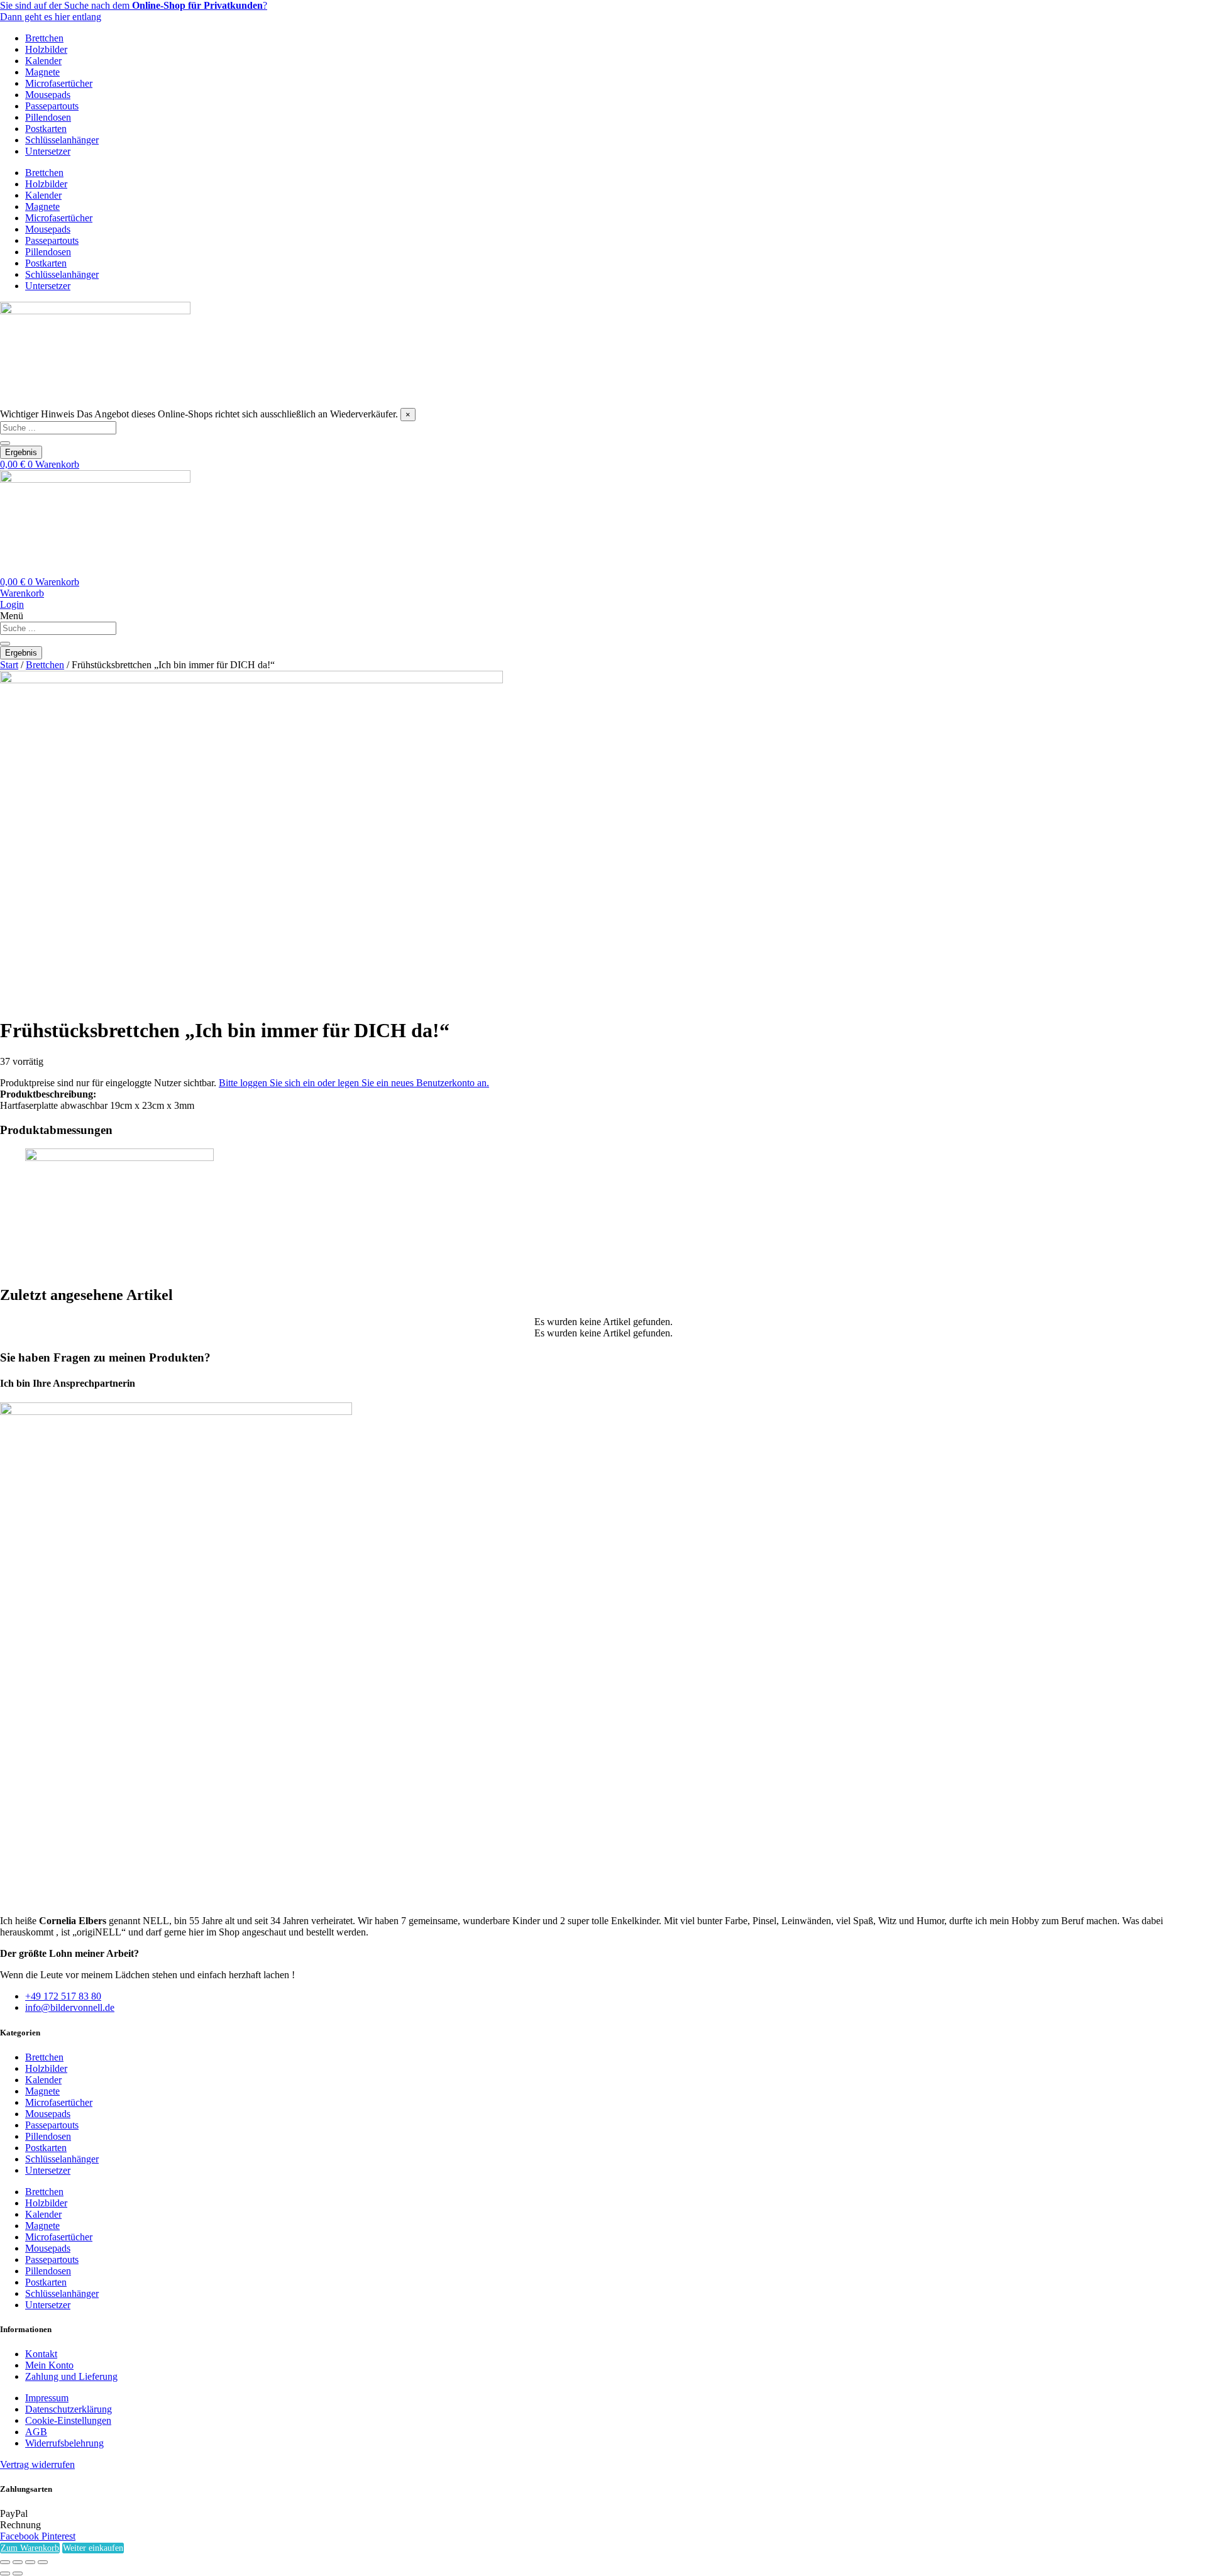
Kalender (43, 61)
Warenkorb (22, 593)
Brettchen (44, 38)
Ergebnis (21, 452)
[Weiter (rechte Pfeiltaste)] (18, 2573)
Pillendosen (48, 117)
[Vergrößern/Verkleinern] (5, 2562)
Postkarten (46, 129)
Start (9, 665)
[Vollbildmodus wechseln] (18, 2562)
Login (12, 604)
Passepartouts (52, 106)
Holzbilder (46, 49)
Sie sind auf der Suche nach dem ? (134, 5)
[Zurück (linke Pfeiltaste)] (5, 2573)
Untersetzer (48, 151)
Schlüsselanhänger (62, 140)
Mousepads (48, 95)
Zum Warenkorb (30, 2548)
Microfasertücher (59, 83)
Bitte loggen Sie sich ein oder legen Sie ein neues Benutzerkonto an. (354, 1083)
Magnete (42, 72)
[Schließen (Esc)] (43, 2562)
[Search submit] (5, 443)
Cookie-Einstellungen (68, 2420)
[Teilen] (30, 2562)
